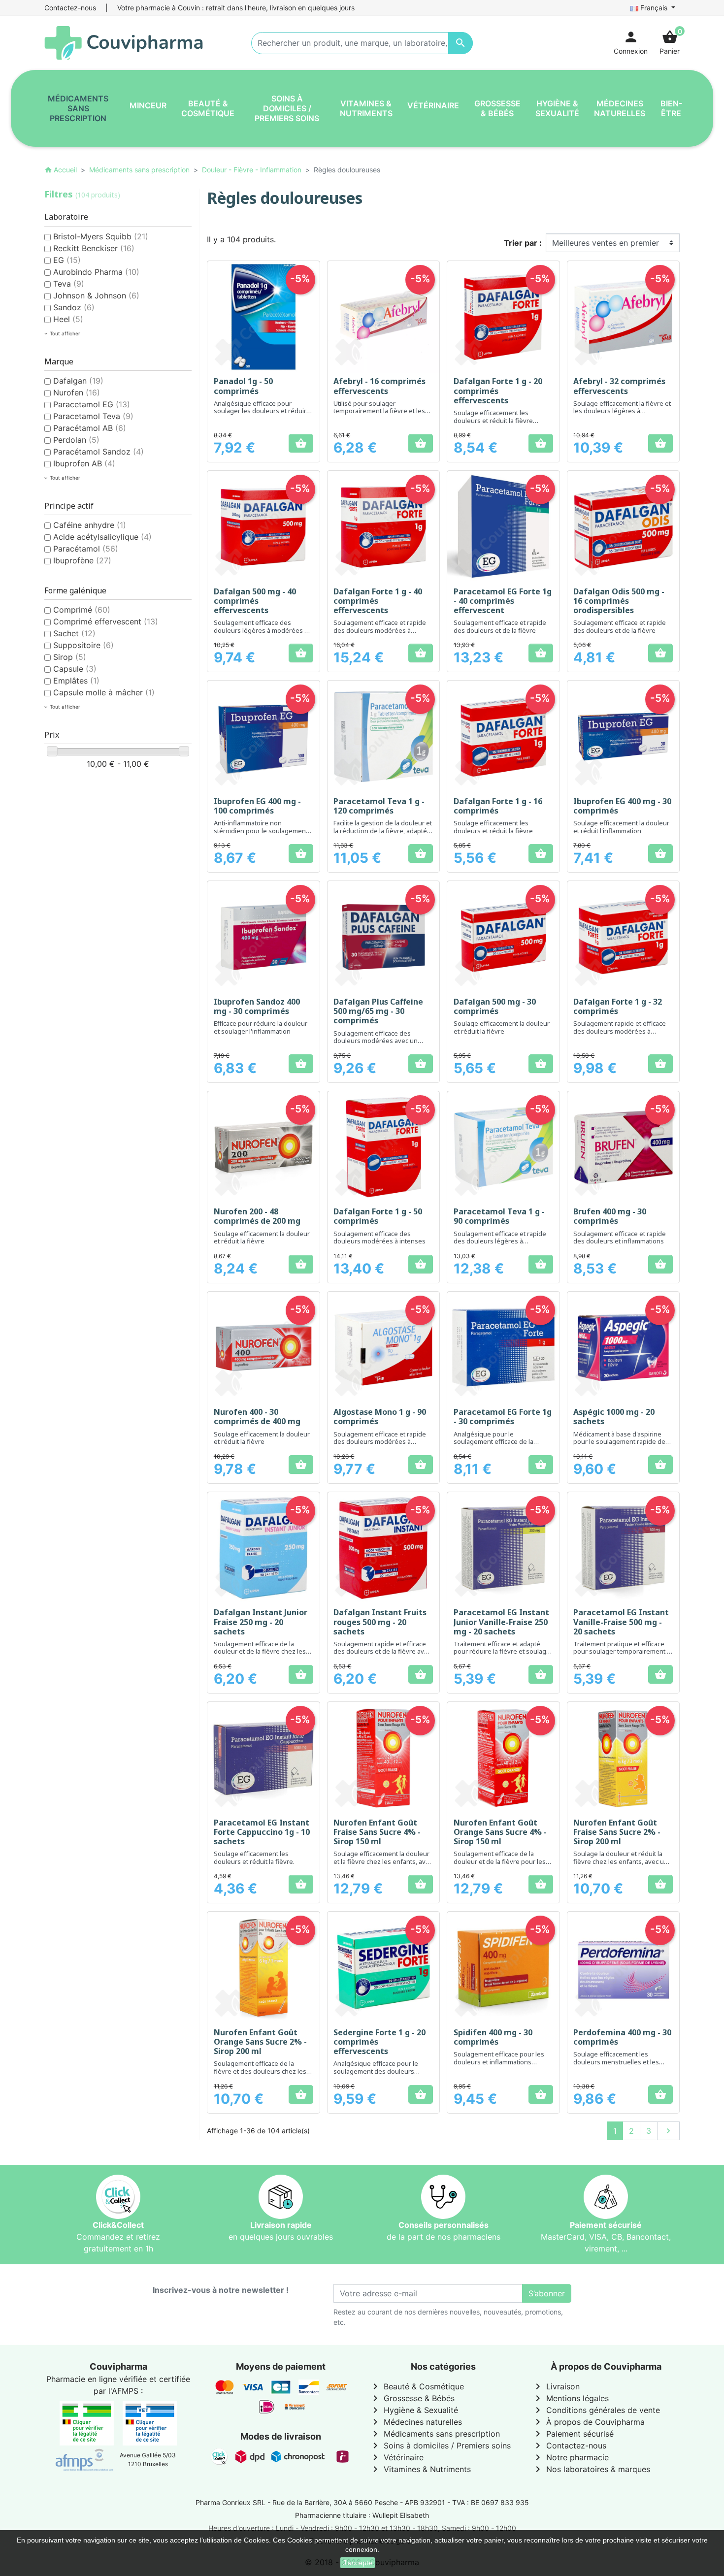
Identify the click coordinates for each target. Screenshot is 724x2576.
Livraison (556, 2386)
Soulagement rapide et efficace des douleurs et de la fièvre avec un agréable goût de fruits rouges (382, 1655)
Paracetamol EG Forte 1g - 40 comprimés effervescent (503, 601)
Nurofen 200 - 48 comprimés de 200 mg (257, 1216)
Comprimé (82, 610)
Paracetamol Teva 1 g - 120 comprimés (379, 806)
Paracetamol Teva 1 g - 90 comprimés (499, 1216)
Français (654, 8)
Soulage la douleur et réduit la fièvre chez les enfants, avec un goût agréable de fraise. (621, 1861)
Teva (69, 284)
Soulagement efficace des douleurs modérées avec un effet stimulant (376, 1041)
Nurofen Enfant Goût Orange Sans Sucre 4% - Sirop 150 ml (500, 1832)
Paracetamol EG (92, 404)
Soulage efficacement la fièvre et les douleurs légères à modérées (622, 411)
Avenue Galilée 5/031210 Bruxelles (148, 2460)
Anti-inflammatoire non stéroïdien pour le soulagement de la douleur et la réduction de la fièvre (263, 834)
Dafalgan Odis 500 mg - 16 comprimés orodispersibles (619, 601)
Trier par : (523, 243)
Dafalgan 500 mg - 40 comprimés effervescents (255, 601)
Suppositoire (83, 645)
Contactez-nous (70, 8)
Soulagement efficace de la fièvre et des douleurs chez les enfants (260, 2071)
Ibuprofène (82, 560)
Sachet (74, 633)
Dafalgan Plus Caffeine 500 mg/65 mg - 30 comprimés (378, 1011)
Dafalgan (78, 381)
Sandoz (74, 307)
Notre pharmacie (570, 2457)
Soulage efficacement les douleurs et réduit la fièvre (493, 827)
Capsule (75, 669)
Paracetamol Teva (93, 416)
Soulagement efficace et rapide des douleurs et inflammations (620, 1238)
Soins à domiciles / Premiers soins (440, 2446)
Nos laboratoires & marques (591, 2469)
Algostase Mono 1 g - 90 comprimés (380, 1417)
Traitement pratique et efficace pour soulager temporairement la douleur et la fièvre (623, 1651)
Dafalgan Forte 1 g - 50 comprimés (378, 1216)
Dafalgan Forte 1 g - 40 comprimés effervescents (378, 601)
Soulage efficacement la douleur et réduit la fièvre (502, 1027)
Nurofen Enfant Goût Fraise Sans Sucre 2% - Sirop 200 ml (617, 1832)
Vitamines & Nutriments (420, 2469)
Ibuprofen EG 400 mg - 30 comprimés (622, 806)
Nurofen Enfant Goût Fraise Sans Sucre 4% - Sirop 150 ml (377, 1832)
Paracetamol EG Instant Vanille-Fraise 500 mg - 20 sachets (621, 1622)
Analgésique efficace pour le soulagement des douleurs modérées (376, 2071)
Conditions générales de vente (596, 2410)
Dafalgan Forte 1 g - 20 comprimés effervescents (498, 391)
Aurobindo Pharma (96, 272)
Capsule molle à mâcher (104, 692)
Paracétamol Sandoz (99, 452)
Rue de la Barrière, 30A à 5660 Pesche (335, 2502)
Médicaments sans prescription (435, 2434)
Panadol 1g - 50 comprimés (243, 386)
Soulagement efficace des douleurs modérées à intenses (379, 1238)
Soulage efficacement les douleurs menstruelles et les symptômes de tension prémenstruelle (616, 2066)
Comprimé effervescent (106, 621)
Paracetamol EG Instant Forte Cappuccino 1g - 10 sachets (262, 1832)
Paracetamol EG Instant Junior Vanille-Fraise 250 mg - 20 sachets (501, 1622)
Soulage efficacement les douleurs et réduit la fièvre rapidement (493, 420)
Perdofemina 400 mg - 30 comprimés (622, 2037)
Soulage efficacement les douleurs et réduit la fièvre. (254, 1858)
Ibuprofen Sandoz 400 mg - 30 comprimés (257, 1006)
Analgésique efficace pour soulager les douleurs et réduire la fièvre (262, 411)
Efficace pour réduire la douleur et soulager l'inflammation (261, 1027)
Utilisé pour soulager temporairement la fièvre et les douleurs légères (379, 411)
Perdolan (76, 440)
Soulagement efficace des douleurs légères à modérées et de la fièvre (262, 630)
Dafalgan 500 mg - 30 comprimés (495, 1006)
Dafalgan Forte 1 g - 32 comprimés (618, 1006)
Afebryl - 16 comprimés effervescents (379, 386)
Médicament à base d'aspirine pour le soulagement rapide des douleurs (621, 1442)
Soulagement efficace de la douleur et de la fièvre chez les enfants (260, 1651)
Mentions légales (570, 2398)
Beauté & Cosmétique (417, 2386)
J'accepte (358, 2563)
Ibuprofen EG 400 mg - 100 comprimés (257, 806)
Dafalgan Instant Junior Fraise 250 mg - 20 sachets (261, 1622)
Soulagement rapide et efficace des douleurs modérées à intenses (620, 1031)
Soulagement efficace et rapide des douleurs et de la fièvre (500, 626)
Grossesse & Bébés (412, 2398)
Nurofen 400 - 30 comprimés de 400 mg (257, 1417)
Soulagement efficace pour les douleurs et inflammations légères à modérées (499, 2062)
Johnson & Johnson (96, 295)
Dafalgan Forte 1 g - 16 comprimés (498, 806)
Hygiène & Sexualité (414, 2410)
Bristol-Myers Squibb (101, 236)
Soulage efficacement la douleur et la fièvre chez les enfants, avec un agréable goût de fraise (383, 1861)
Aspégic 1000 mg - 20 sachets (614, 1417)
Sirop (70, 657)
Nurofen (77, 392)
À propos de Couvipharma (588, 2422)
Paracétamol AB (90, 428)
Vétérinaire (396, 2457)
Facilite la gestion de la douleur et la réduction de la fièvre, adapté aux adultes (383, 831)
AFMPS (125, 2391)
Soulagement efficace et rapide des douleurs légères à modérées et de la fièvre (500, 1241)
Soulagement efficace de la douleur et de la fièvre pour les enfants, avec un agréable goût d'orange (500, 1865)
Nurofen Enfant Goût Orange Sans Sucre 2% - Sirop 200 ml (260, 2042)
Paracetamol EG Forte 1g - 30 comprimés (503, 1417)
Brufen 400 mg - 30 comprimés (610, 1216)
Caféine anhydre (90, 525)
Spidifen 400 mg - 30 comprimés (493, 2037)
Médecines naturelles (416, 2422)
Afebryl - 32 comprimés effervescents (619, 386)
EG (67, 260)
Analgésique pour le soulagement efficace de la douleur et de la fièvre (494, 1442)
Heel (68, 319)
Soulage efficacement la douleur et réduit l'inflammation (621, 827)
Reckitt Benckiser (94, 248)
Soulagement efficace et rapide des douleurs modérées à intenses (380, 630)
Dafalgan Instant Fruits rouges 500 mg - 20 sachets (380, 1622)
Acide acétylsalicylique (102, 537)
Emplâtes (76, 681)
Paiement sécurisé (573, 2434)
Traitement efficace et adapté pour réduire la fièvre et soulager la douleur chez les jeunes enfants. (503, 1655)
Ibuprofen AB (84, 463)
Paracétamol (86, 549)
